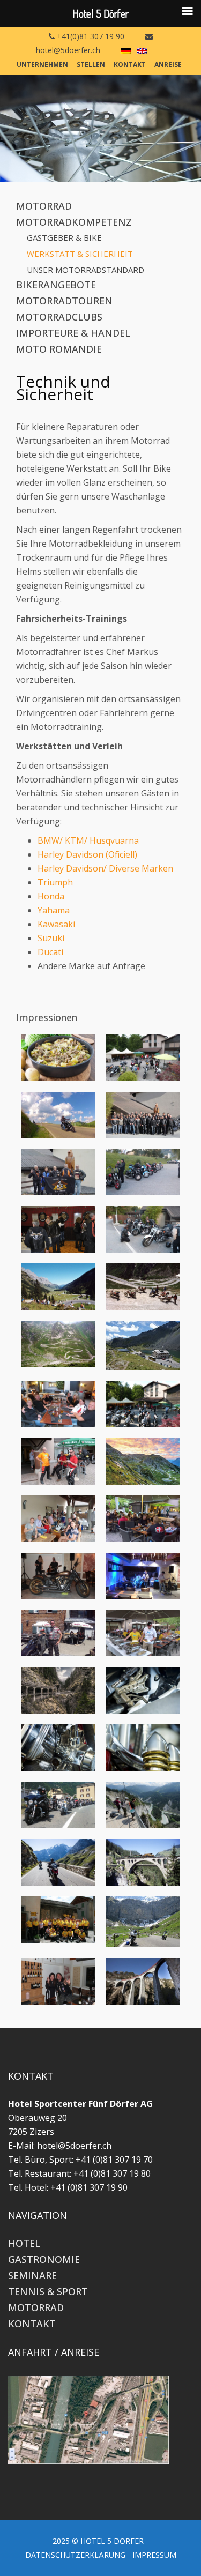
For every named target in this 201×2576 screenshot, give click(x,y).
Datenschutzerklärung (75, 2555)
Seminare (32, 2275)
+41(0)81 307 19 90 (90, 36)
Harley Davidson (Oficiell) (87, 854)
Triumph (55, 882)
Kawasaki (56, 924)
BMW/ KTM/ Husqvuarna (88, 840)
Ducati (50, 952)
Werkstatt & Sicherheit (80, 254)
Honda (51, 896)
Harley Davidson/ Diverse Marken (105, 868)
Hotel (24, 2243)
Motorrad (44, 206)
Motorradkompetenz (74, 222)
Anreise (168, 65)
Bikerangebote (56, 285)
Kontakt (130, 65)
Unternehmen (42, 65)
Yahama (54, 910)
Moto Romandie (59, 349)
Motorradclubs (59, 317)
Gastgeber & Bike (64, 237)
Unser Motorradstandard (85, 270)
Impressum (154, 2555)
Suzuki (51, 938)
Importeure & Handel (73, 333)
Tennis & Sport (48, 2291)
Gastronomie (44, 2259)
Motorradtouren (64, 301)
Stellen (91, 65)
